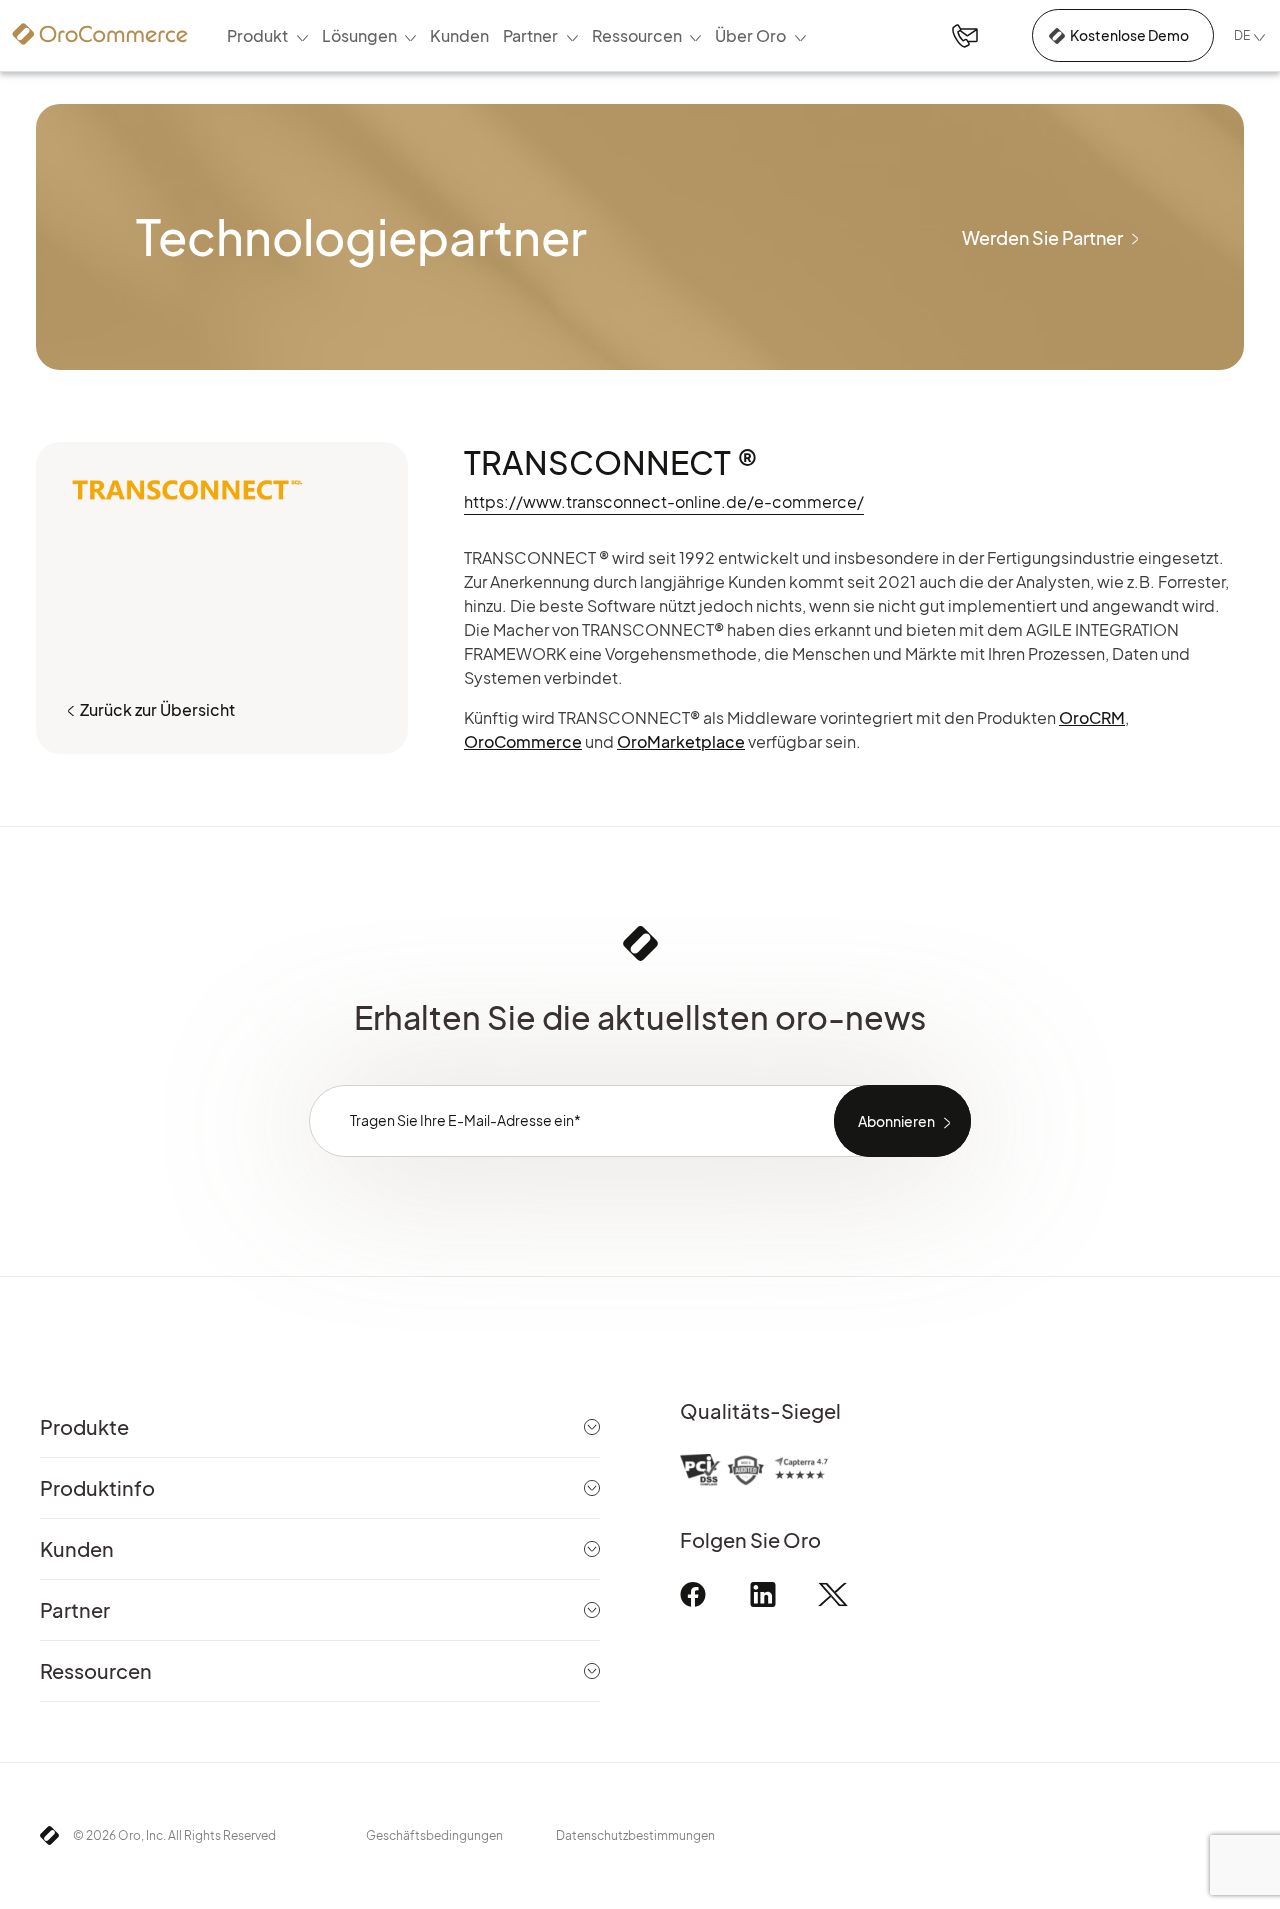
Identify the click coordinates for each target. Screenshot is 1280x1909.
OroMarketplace (681, 741)
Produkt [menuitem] (257, 35)
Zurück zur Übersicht (157, 709)
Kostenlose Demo (1129, 35)
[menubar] (516, 36)
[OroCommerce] (100, 34)
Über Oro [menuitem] (750, 35)
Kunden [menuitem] (459, 35)
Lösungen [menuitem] (359, 35)
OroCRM (1092, 717)
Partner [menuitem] (530, 35)
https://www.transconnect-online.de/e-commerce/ (664, 501)
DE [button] (1242, 35)
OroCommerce (523, 741)
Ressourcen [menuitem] (637, 35)
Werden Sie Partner (1042, 237)
